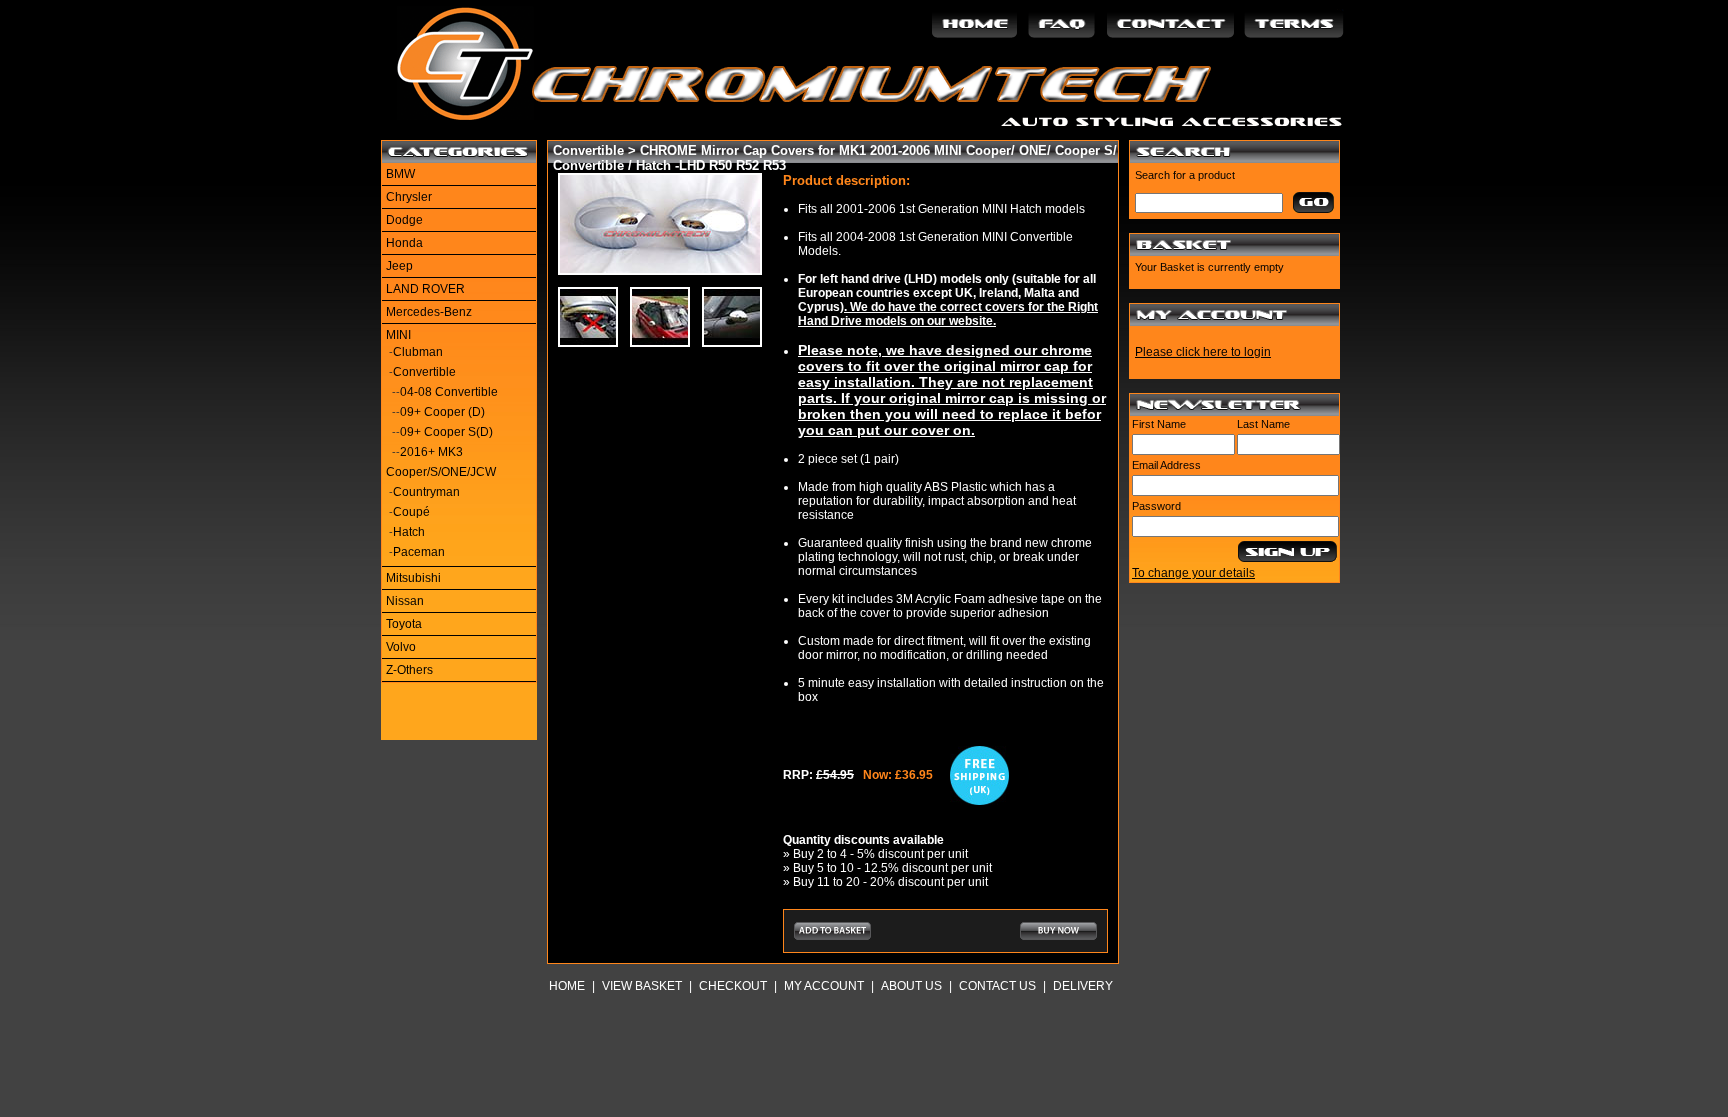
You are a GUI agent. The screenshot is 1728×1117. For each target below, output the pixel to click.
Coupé (411, 512)
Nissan (405, 601)
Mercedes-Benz (429, 312)
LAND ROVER (425, 289)
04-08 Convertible (449, 392)
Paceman (419, 552)
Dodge (404, 220)
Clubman (418, 352)
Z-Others (409, 670)
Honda (404, 243)
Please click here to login (1203, 352)
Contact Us (997, 986)
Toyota (404, 624)
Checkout (733, 986)
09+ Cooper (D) (442, 412)
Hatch (409, 532)
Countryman (426, 492)
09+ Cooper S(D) (446, 432)
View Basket (642, 986)
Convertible (424, 372)
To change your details (1193, 573)
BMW (400, 174)
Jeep (399, 266)
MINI (398, 335)
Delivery (1083, 986)
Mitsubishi (413, 578)
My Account (824, 986)
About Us (911, 986)
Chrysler (409, 197)
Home (567, 986)
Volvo (401, 647)
